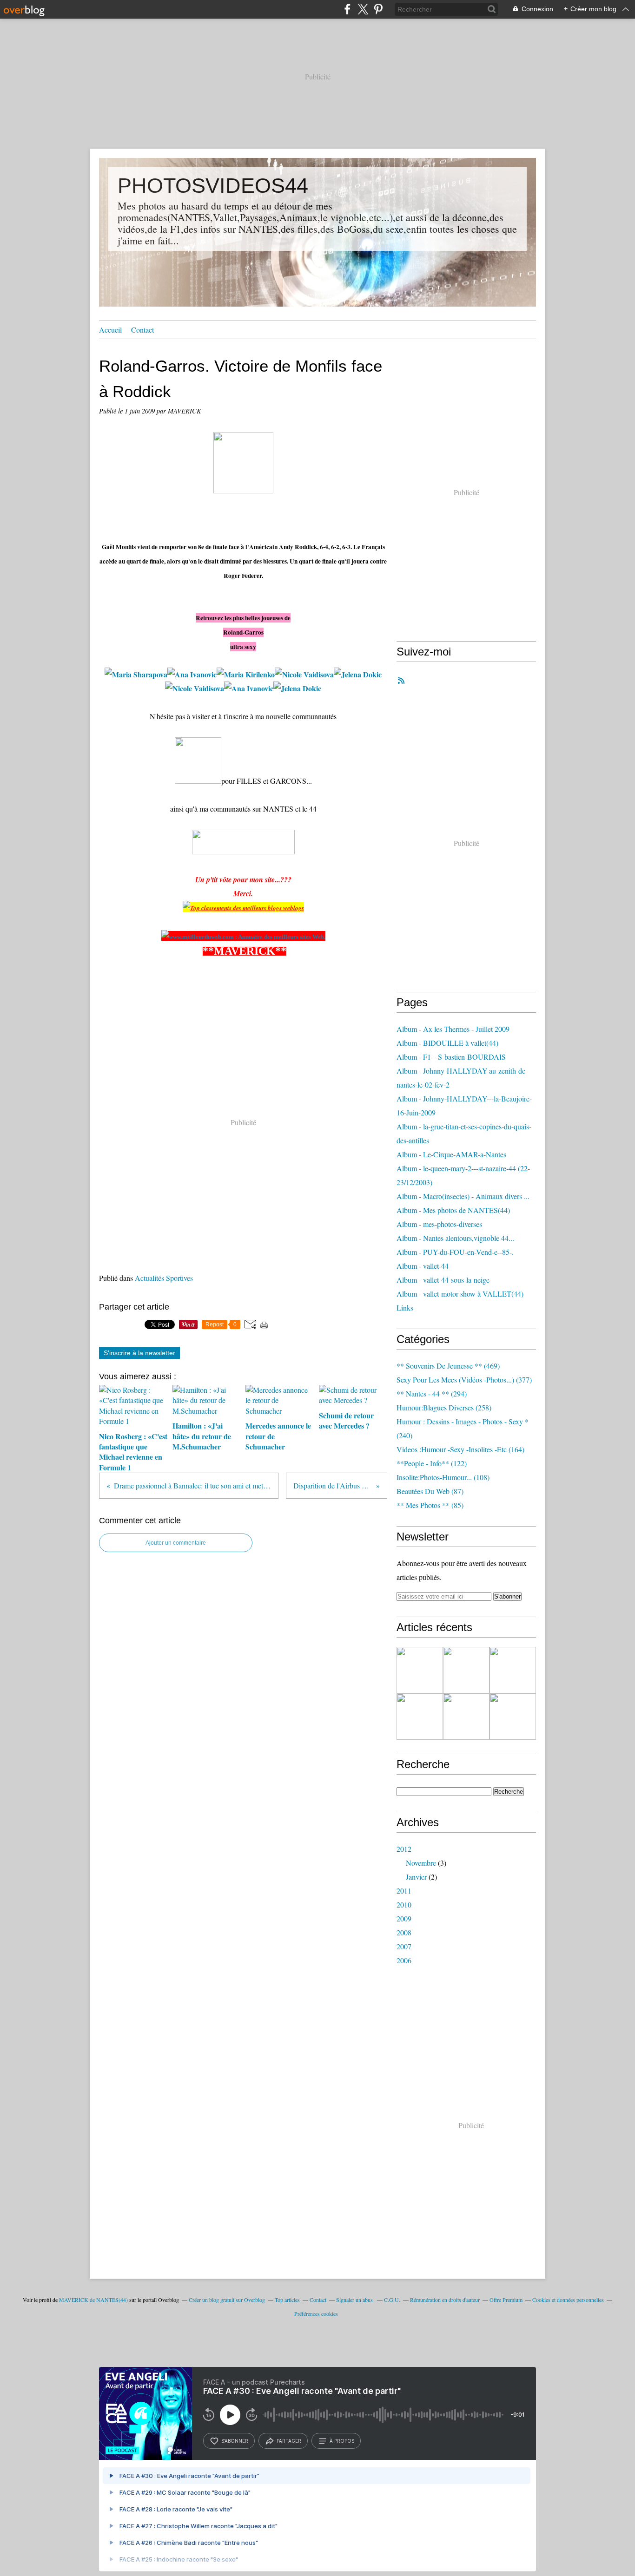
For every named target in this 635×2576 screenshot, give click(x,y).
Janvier (416, 1877)
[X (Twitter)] (363, 9)
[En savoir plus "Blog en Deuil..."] (513, 1717)
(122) (432, 1463)
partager (289, 2441)
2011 (404, 1891)
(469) (448, 1366)
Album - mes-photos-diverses (439, 1224)
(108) (443, 1477)
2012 (404, 1849)
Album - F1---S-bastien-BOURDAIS (451, 1057)
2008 (404, 1932)
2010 (404, 1904)
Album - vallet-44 (423, 1266)
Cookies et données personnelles (568, 2300)
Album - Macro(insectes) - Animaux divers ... (463, 1196)
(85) (430, 1505)
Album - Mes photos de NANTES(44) (453, 1210)
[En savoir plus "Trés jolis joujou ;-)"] (513, 1670)
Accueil (110, 330)
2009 (404, 1918)
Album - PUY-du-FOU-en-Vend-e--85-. (455, 1252)
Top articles (287, 2300)
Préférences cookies (316, 2314)
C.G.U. (392, 2300)
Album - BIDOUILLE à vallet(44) (447, 1043)
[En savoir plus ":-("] (420, 1717)
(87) (430, 1491)
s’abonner (235, 2441)
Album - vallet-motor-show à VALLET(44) (460, 1294)
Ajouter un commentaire (176, 1543)
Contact (142, 330)
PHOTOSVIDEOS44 (213, 186)
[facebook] (347, 9)
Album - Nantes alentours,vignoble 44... (455, 1238)
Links (405, 1308)
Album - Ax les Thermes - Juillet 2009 (453, 1029)
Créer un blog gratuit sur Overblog (227, 2300)
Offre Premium (506, 2300)
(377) (464, 1380)
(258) (444, 1407)
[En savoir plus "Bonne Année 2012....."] (466, 1717)
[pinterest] (378, 9)
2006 (404, 1960)
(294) (432, 1393)
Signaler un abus (355, 2300)
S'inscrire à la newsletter (139, 1353)
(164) (460, 1449)
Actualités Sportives (164, 1278)
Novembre (421, 1863)
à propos (342, 2441)
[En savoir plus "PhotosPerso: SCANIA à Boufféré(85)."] (420, 1670)
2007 (404, 1946)
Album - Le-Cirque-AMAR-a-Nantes (451, 1154)
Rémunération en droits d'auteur (445, 2300)
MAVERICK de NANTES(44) (93, 2300)
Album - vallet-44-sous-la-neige (443, 1280)
